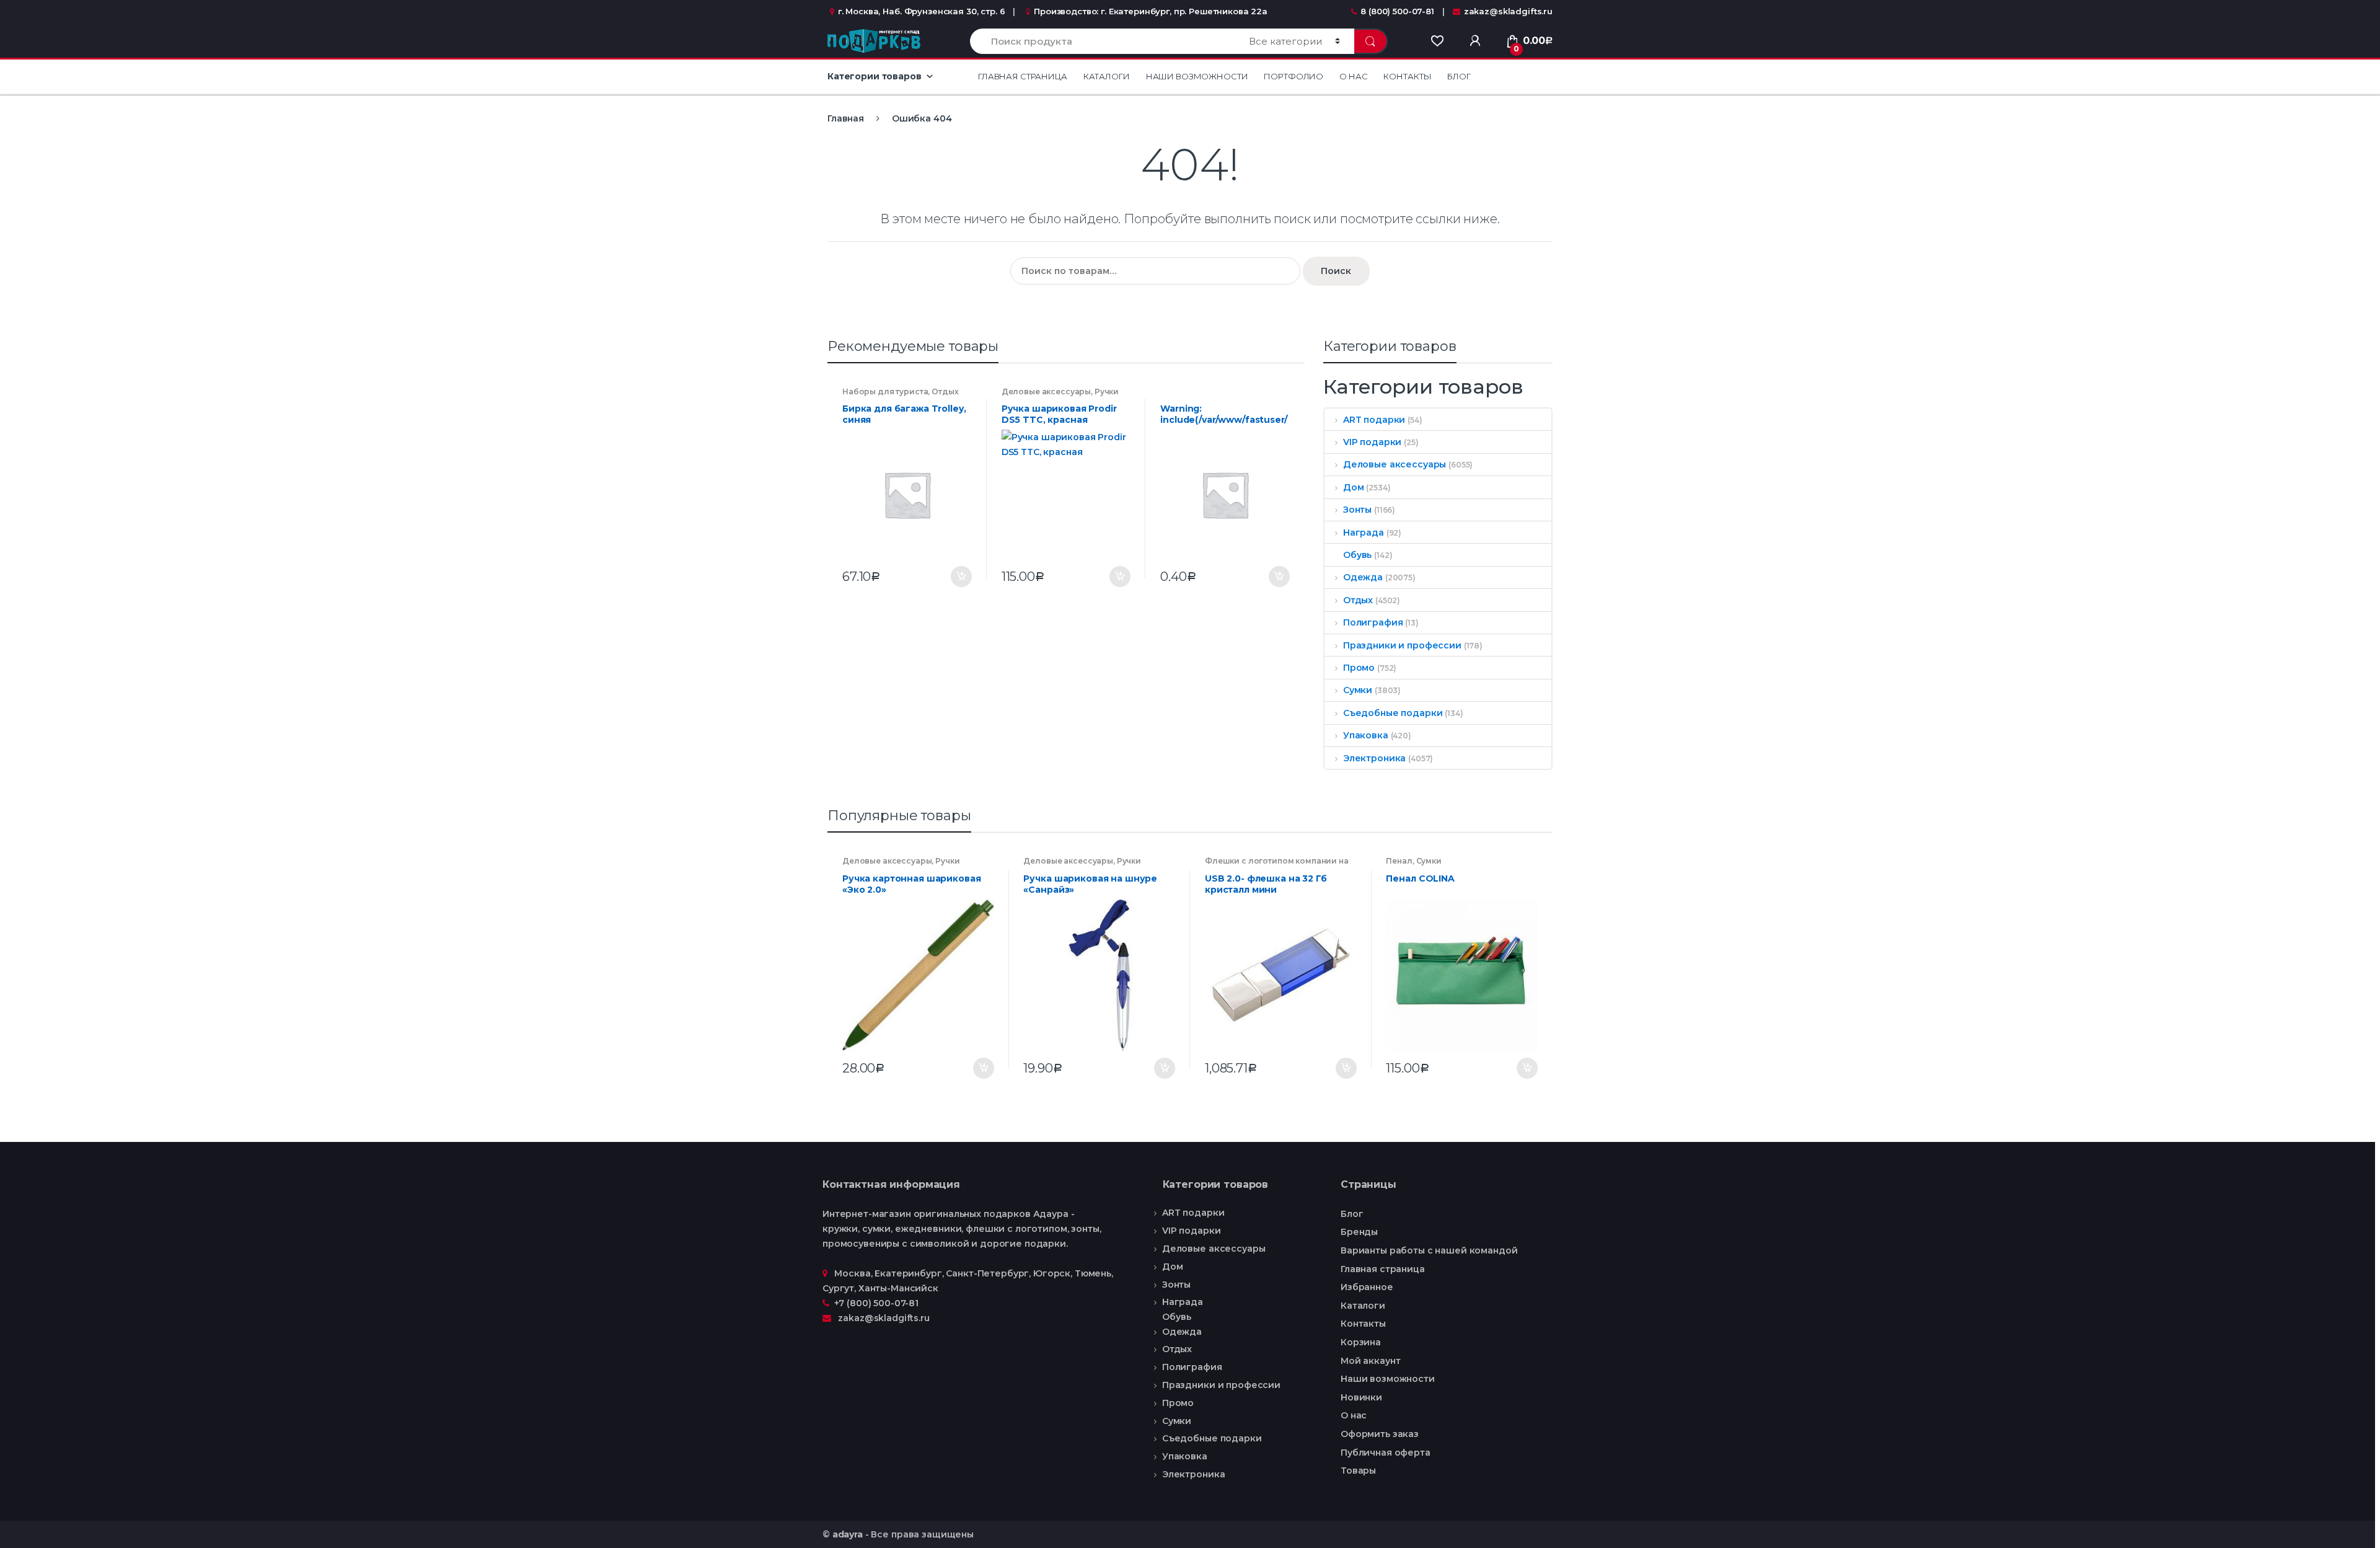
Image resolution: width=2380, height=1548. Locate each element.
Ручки (1107, 391)
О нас (1353, 76)
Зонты (1357, 510)
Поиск (1336, 271)
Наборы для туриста (885, 391)
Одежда (1363, 577)
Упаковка (1366, 735)
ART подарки (1374, 420)
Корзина (1361, 1342)
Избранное (1367, 1287)
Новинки (1361, 1397)
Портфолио (1294, 76)
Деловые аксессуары (1046, 391)
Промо (1359, 668)
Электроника (1374, 758)
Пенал (1399, 861)
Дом (1353, 487)
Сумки (1358, 690)
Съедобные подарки (1393, 713)
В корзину (961, 577)
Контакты (1407, 76)
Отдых (945, 391)
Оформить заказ (1380, 1434)
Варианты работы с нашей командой (1429, 1250)
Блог (1459, 76)
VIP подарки (1372, 442)
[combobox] (1102, 41)
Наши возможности (1197, 76)
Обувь (1357, 555)
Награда (1364, 533)
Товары (1358, 1471)
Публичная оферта (1386, 1453)
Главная (846, 118)
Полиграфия (1373, 622)
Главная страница (1023, 76)
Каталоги (1107, 76)
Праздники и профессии (1402, 645)
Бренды (1359, 1232)
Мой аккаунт (1370, 1361)
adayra (848, 1534)
